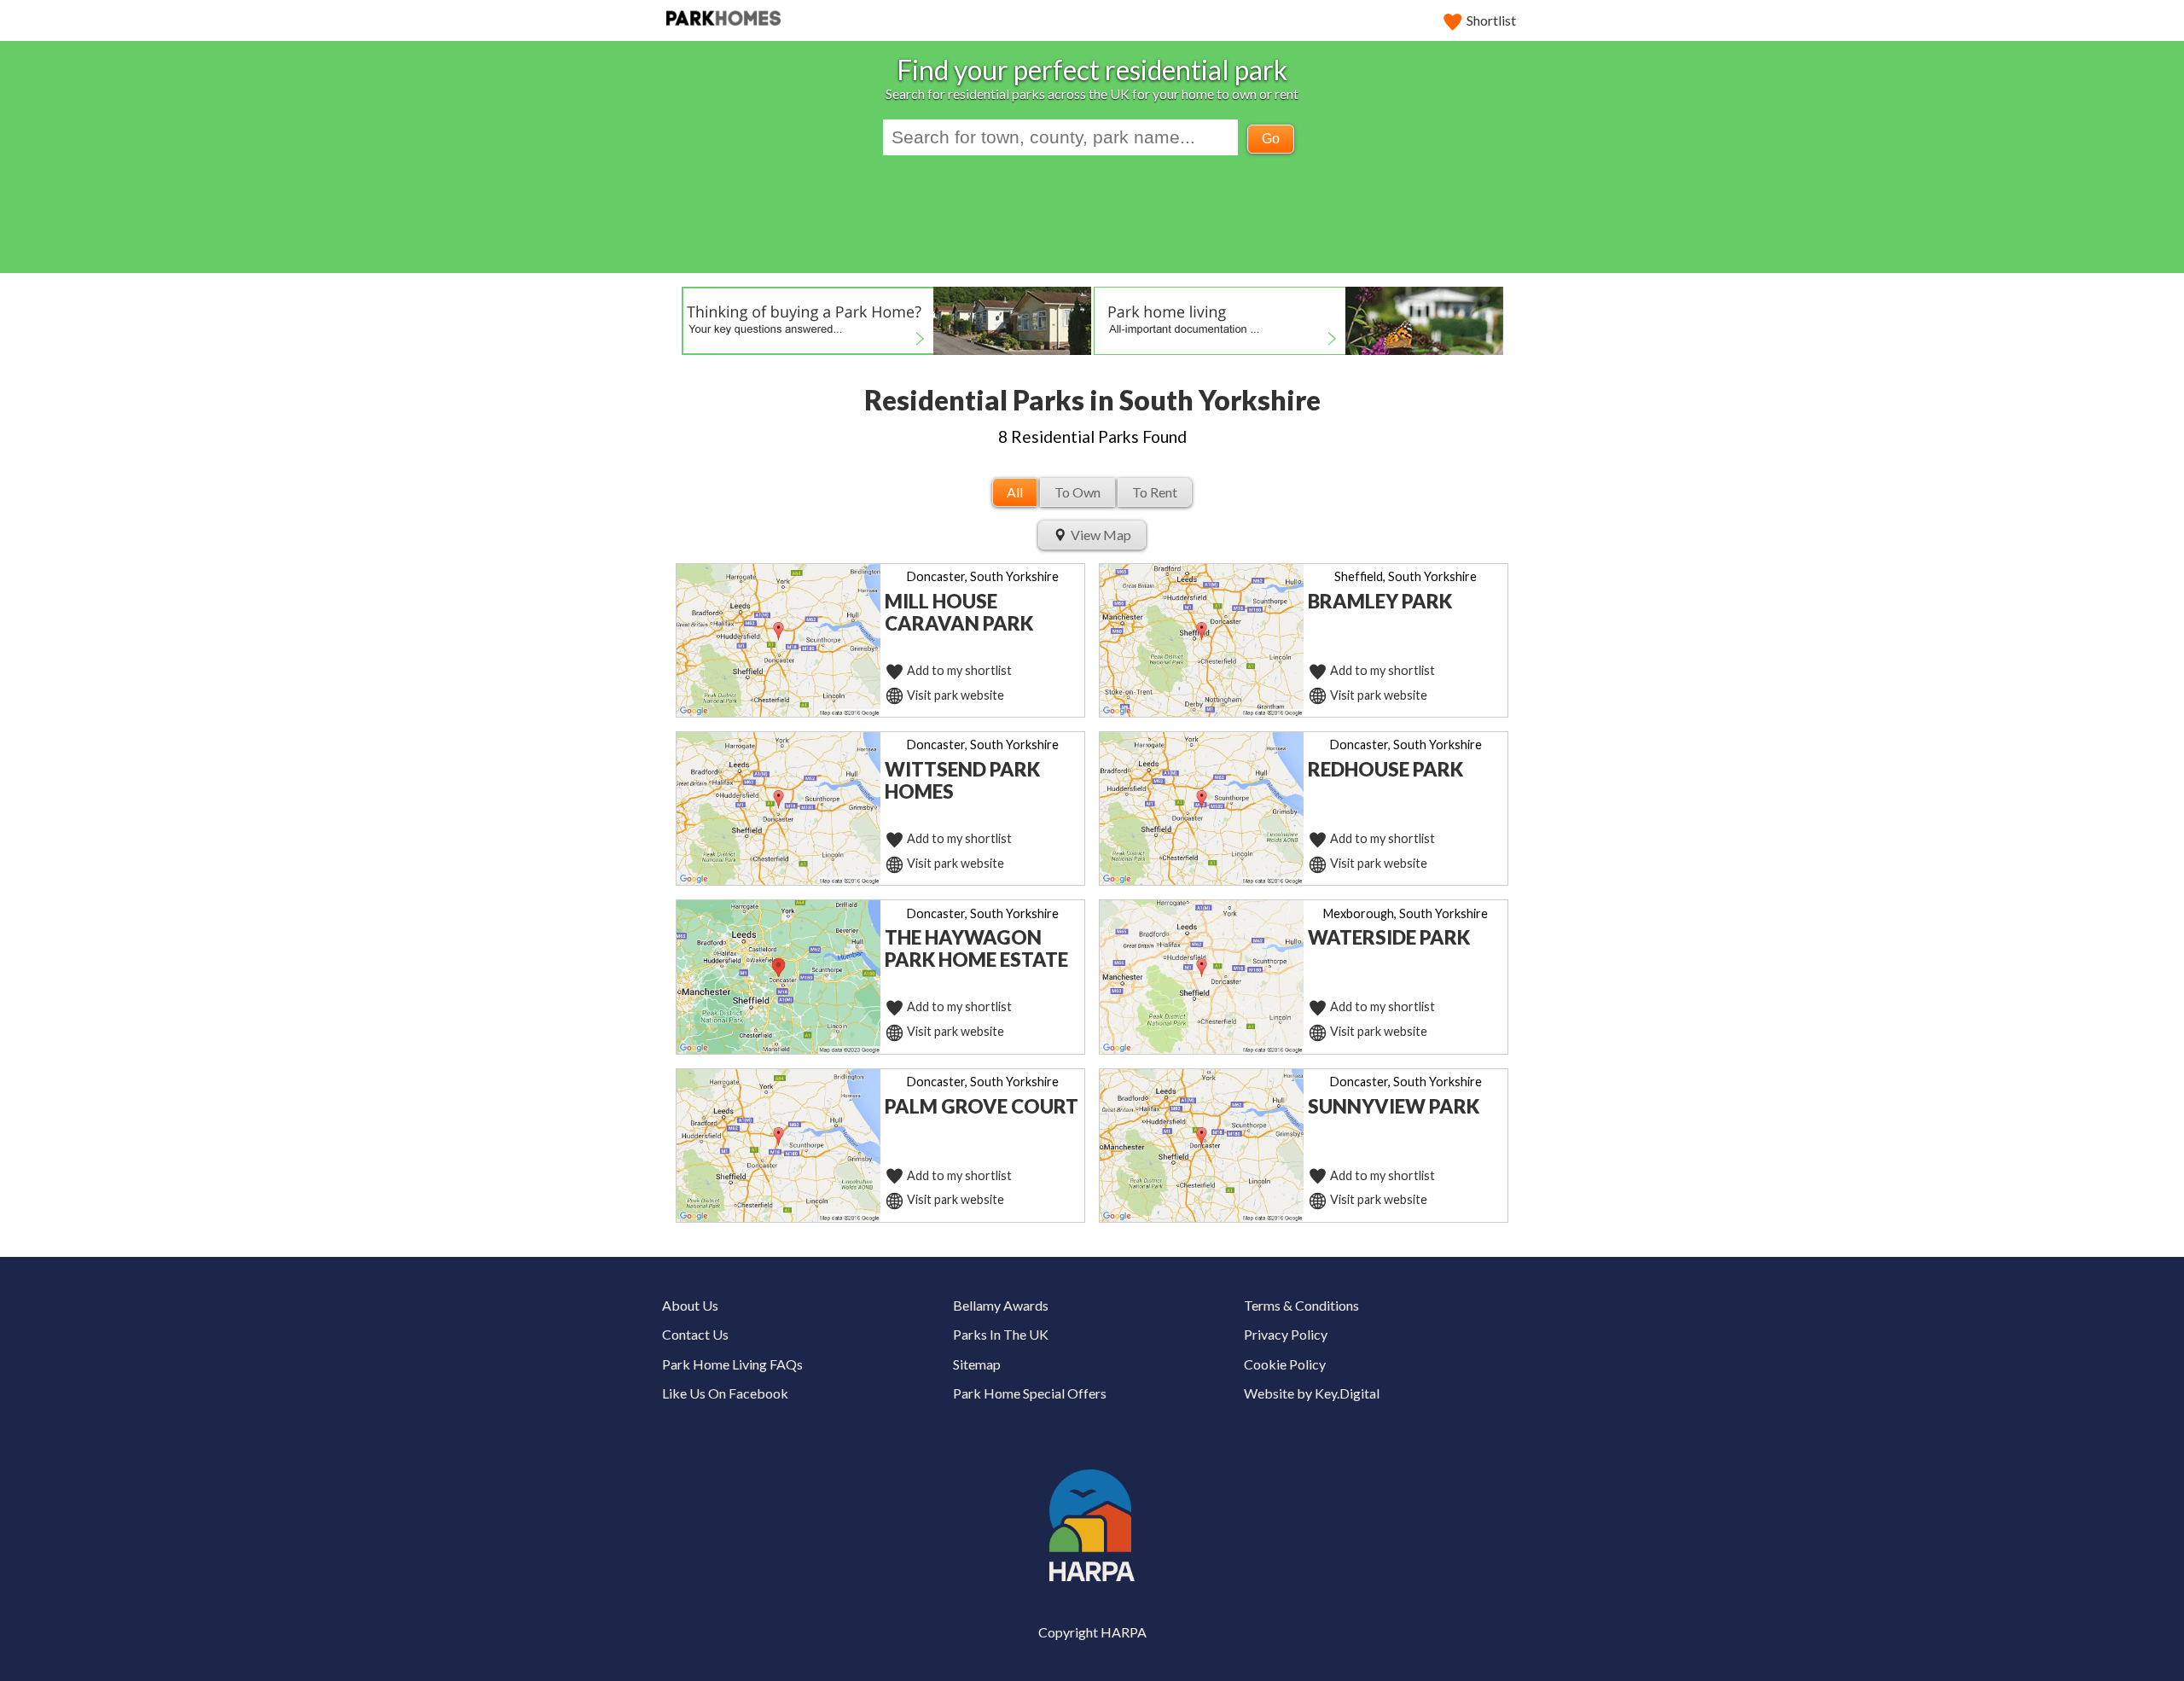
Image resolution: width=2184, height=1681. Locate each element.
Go (1271, 139)
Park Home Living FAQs (732, 1364)
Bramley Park (1380, 601)
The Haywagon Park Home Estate (976, 948)
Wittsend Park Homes (962, 780)
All (1015, 492)
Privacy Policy (1286, 1334)
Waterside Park (1389, 937)
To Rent (1155, 492)
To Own (1077, 492)
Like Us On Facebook (725, 1393)
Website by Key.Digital (1312, 1393)
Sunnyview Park (1394, 1106)
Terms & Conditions (1301, 1305)
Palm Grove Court (982, 1106)
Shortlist (1491, 20)
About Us (690, 1305)
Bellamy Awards (1001, 1305)
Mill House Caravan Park (959, 612)
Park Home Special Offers (1030, 1393)
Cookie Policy (1285, 1364)
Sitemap (977, 1364)
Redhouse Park (1385, 769)
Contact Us (695, 1334)
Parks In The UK (1001, 1334)
